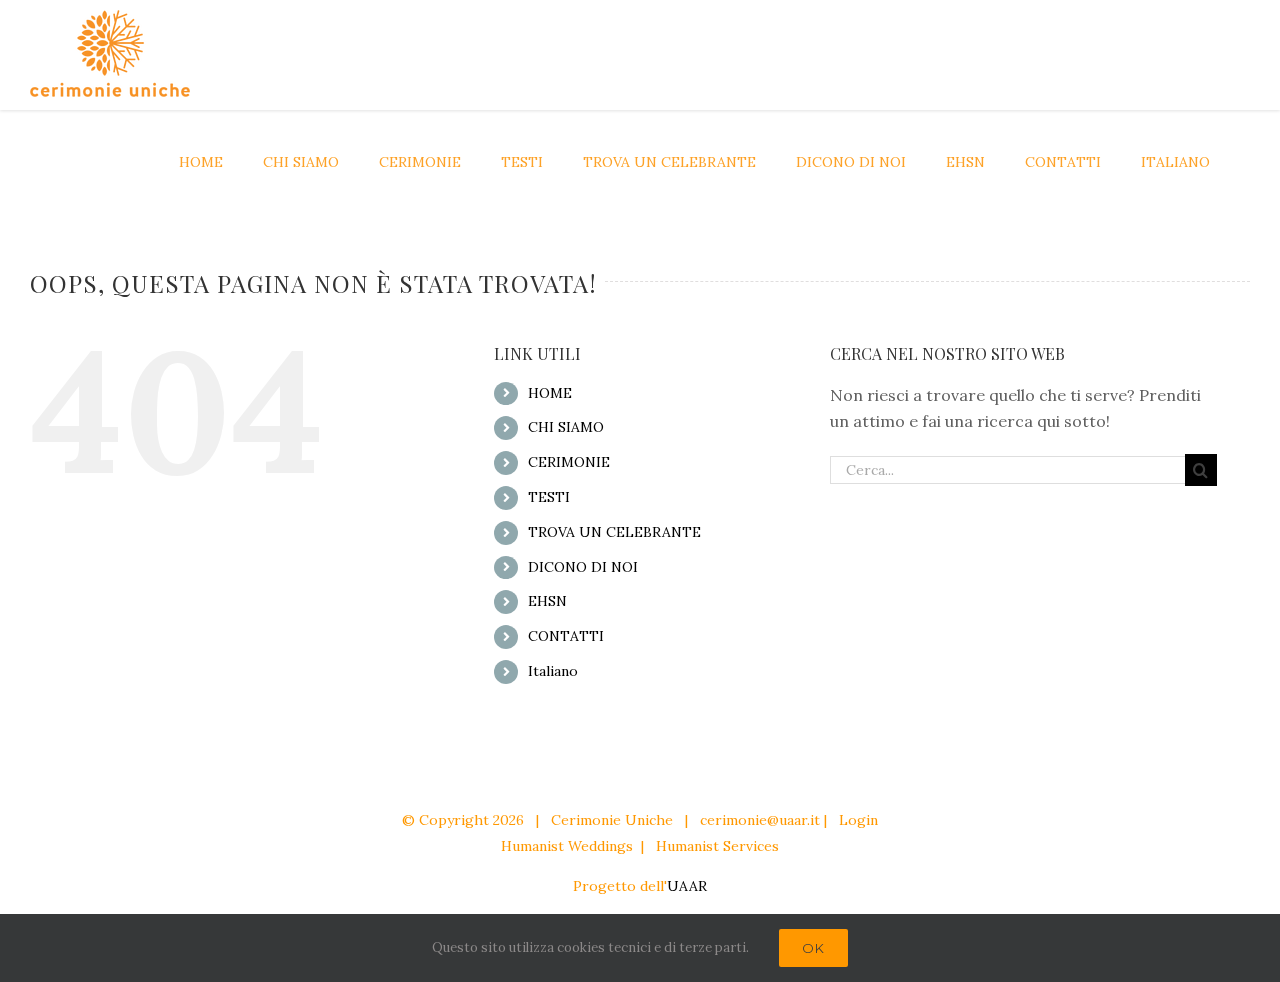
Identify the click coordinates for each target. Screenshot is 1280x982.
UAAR (687, 886)
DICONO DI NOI (583, 567)
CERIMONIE (569, 462)
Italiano (553, 671)
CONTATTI (566, 636)
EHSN (547, 601)
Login (858, 820)
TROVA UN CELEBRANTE (614, 532)
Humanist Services (717, 846)
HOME (550, 393)
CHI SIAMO (566, 427)
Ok (813, 948)
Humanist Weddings (567, 846)
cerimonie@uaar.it (760, 820)
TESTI (549, 497)
